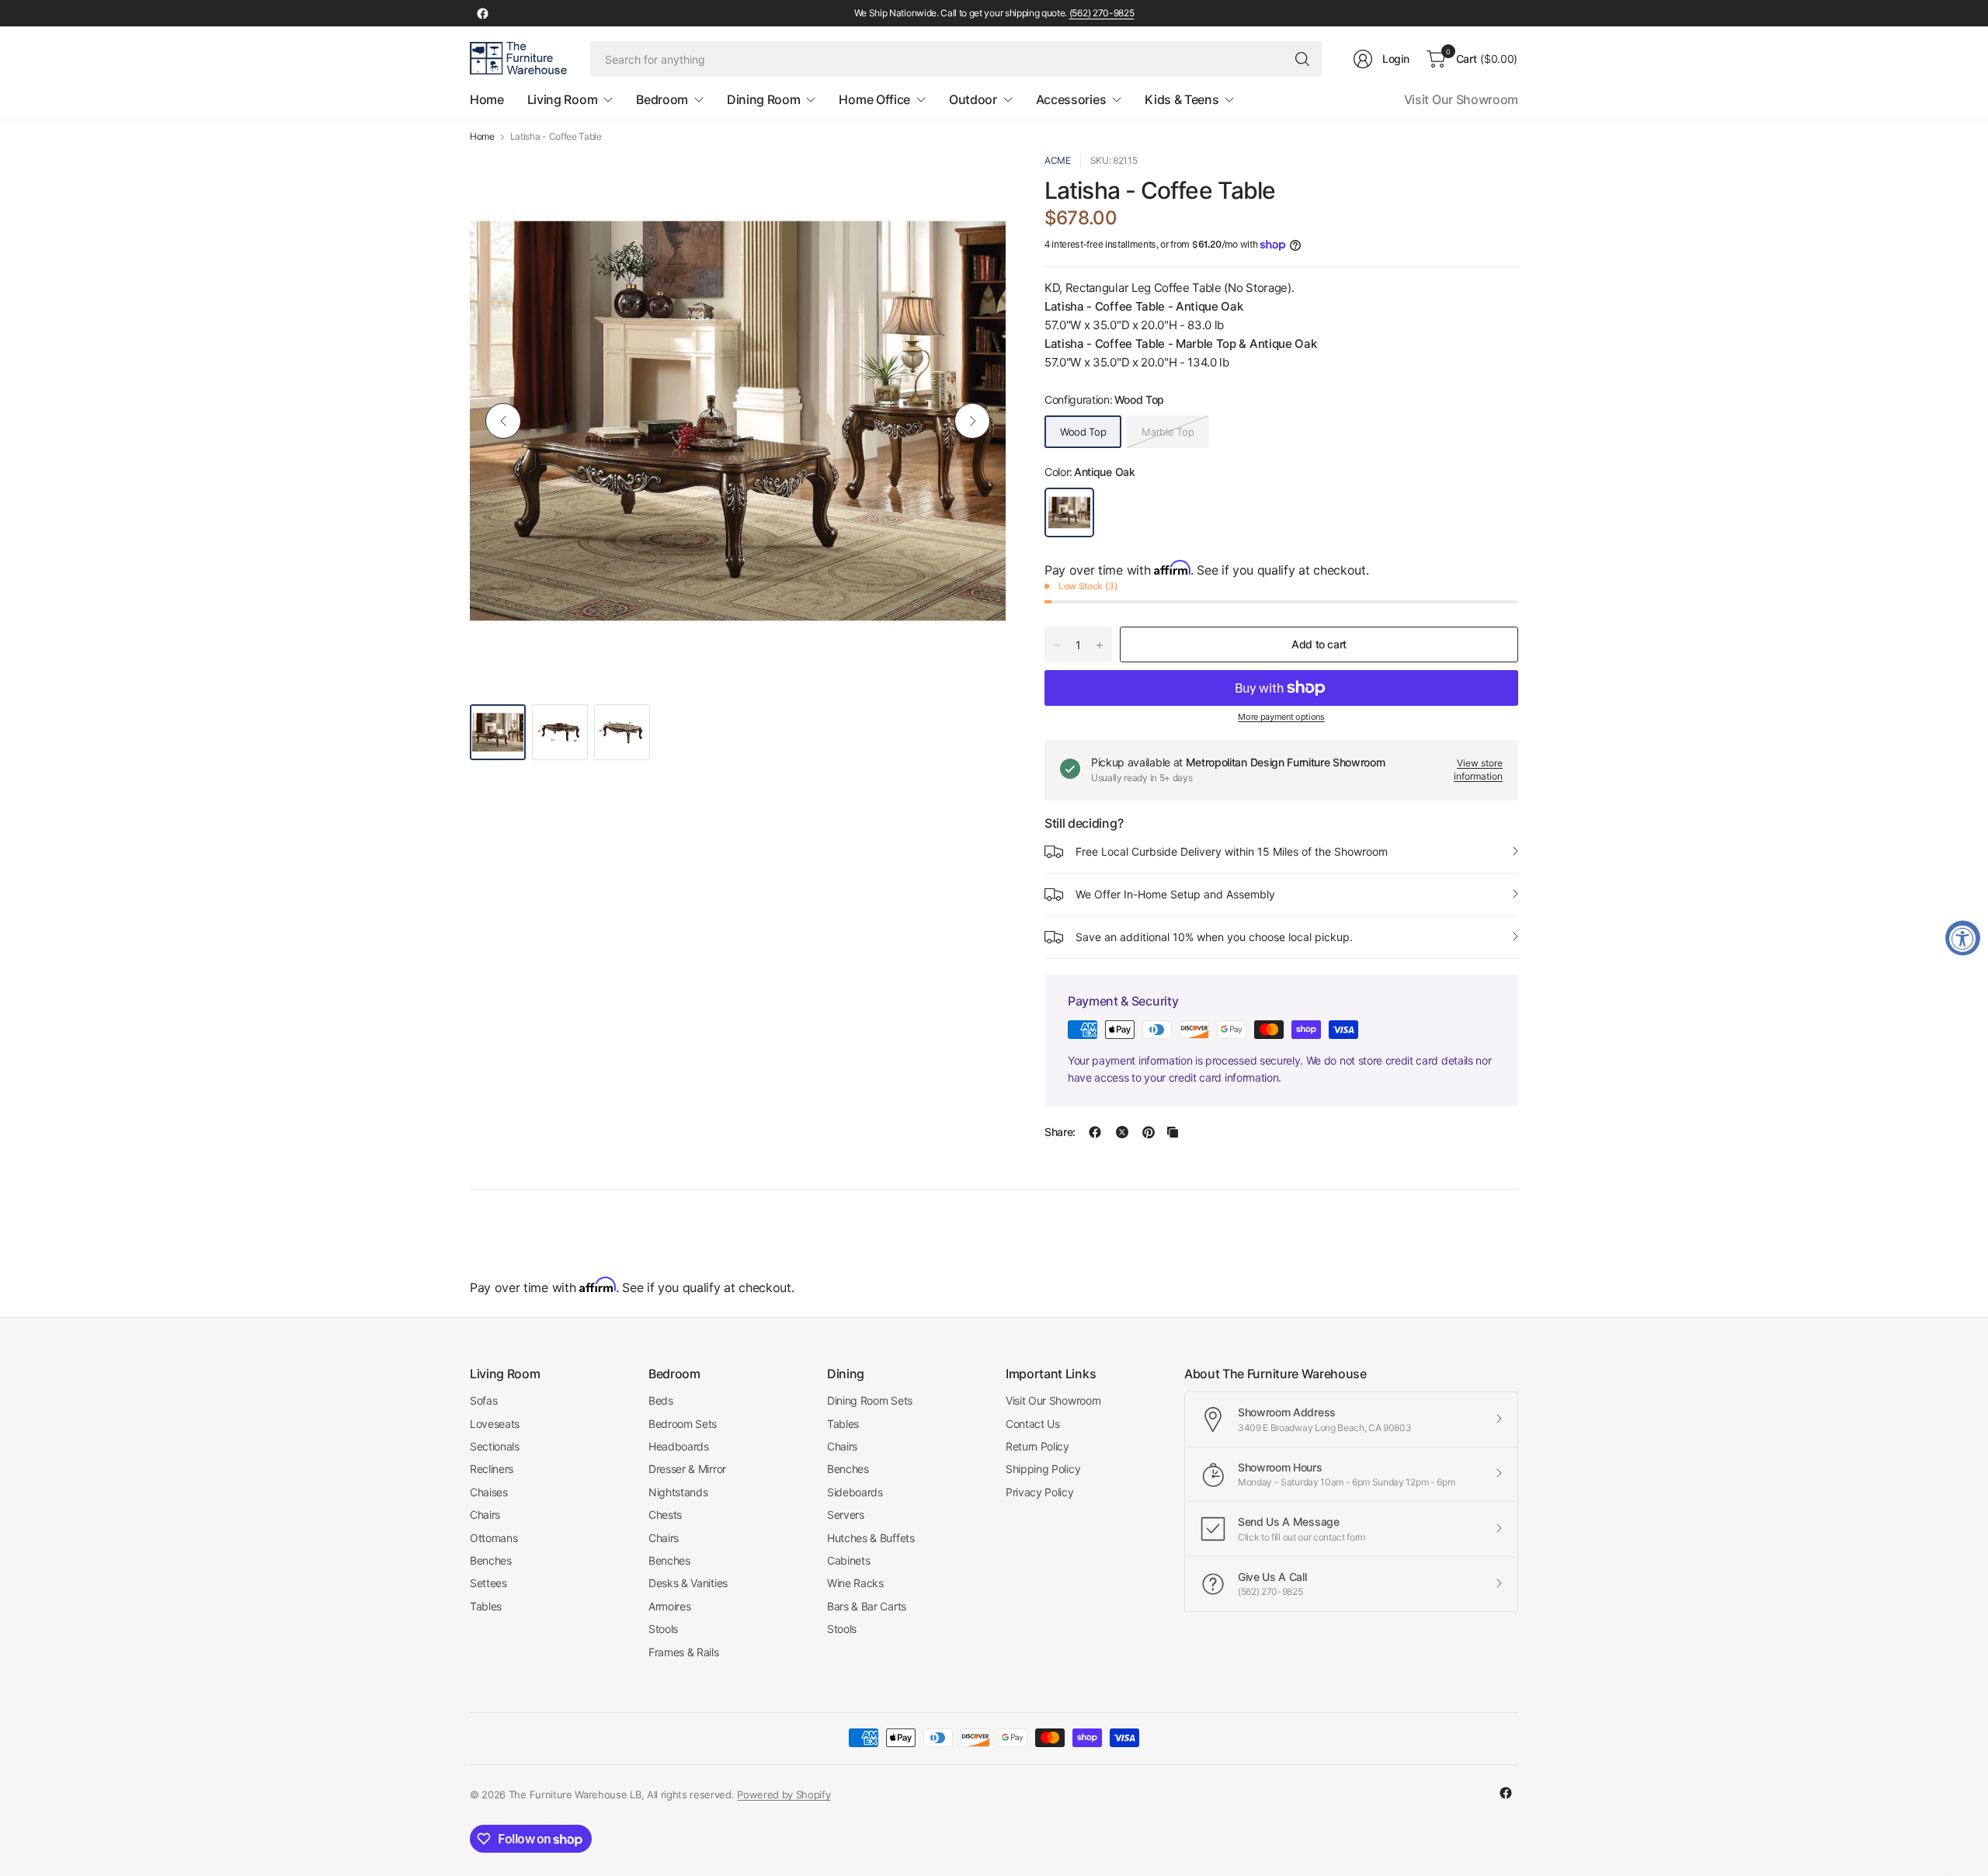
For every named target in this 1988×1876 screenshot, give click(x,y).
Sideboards (855, 1492)
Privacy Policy (1040, 1492)
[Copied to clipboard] (1173, 1132)
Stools (663, 1629)
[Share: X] (1122, 1132)
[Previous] (503, 421)
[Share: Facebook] (1095, 1132)
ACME (1058, 160)
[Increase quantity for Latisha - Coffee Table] (1100, 645)
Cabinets (848, 1560)
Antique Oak (1069, 512)
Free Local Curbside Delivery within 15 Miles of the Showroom (1232, 851)
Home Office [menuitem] (874, 99)
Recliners (492, 1469)
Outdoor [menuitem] (973, 99)
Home (482, 137)
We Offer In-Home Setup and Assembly (1175, 894)
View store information (1478, 770)
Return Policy (1037, 1446)
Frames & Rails (684, 1652)
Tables (486, 1606)
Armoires (669, 1606)
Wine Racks (855, 1583)
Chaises (489, 1492)
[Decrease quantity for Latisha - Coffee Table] (1057, 645)
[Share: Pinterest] (1149, 1132)
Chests (665, 1515)
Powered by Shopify (784, 1794)
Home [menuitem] (487, 99)
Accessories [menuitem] (1071, 99)
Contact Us (1033, 1424)
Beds (661, 1400)
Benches (491, 1560)
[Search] (1302, 59)
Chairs (485, 1515)
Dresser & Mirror (687, 1469)
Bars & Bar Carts (867, 1606)
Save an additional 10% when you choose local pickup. (1214, 937)
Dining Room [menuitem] (763, 99)
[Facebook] (482, 13)
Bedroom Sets (683, 1424)
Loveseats (495, 1424)
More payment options (1281, 717)
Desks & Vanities (688, 1583)
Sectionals (495, 1446)
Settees (488, 1583)
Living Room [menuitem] (562, 99)
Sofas (483, 1400)
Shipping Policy (1043, 1469)
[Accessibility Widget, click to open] (1963, 938)
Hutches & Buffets (871, 1538)
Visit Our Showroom (1461, 99)
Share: (1060, 1132)
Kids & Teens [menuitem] (1182, 99)
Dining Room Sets (870, 1400)
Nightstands (678, 1492)
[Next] (972, 421)
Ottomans (494, 1538)
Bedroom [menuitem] (662, 99)
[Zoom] (976, 182)
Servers (846, 1515)
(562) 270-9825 (1102, 13)
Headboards (679, 1446)
